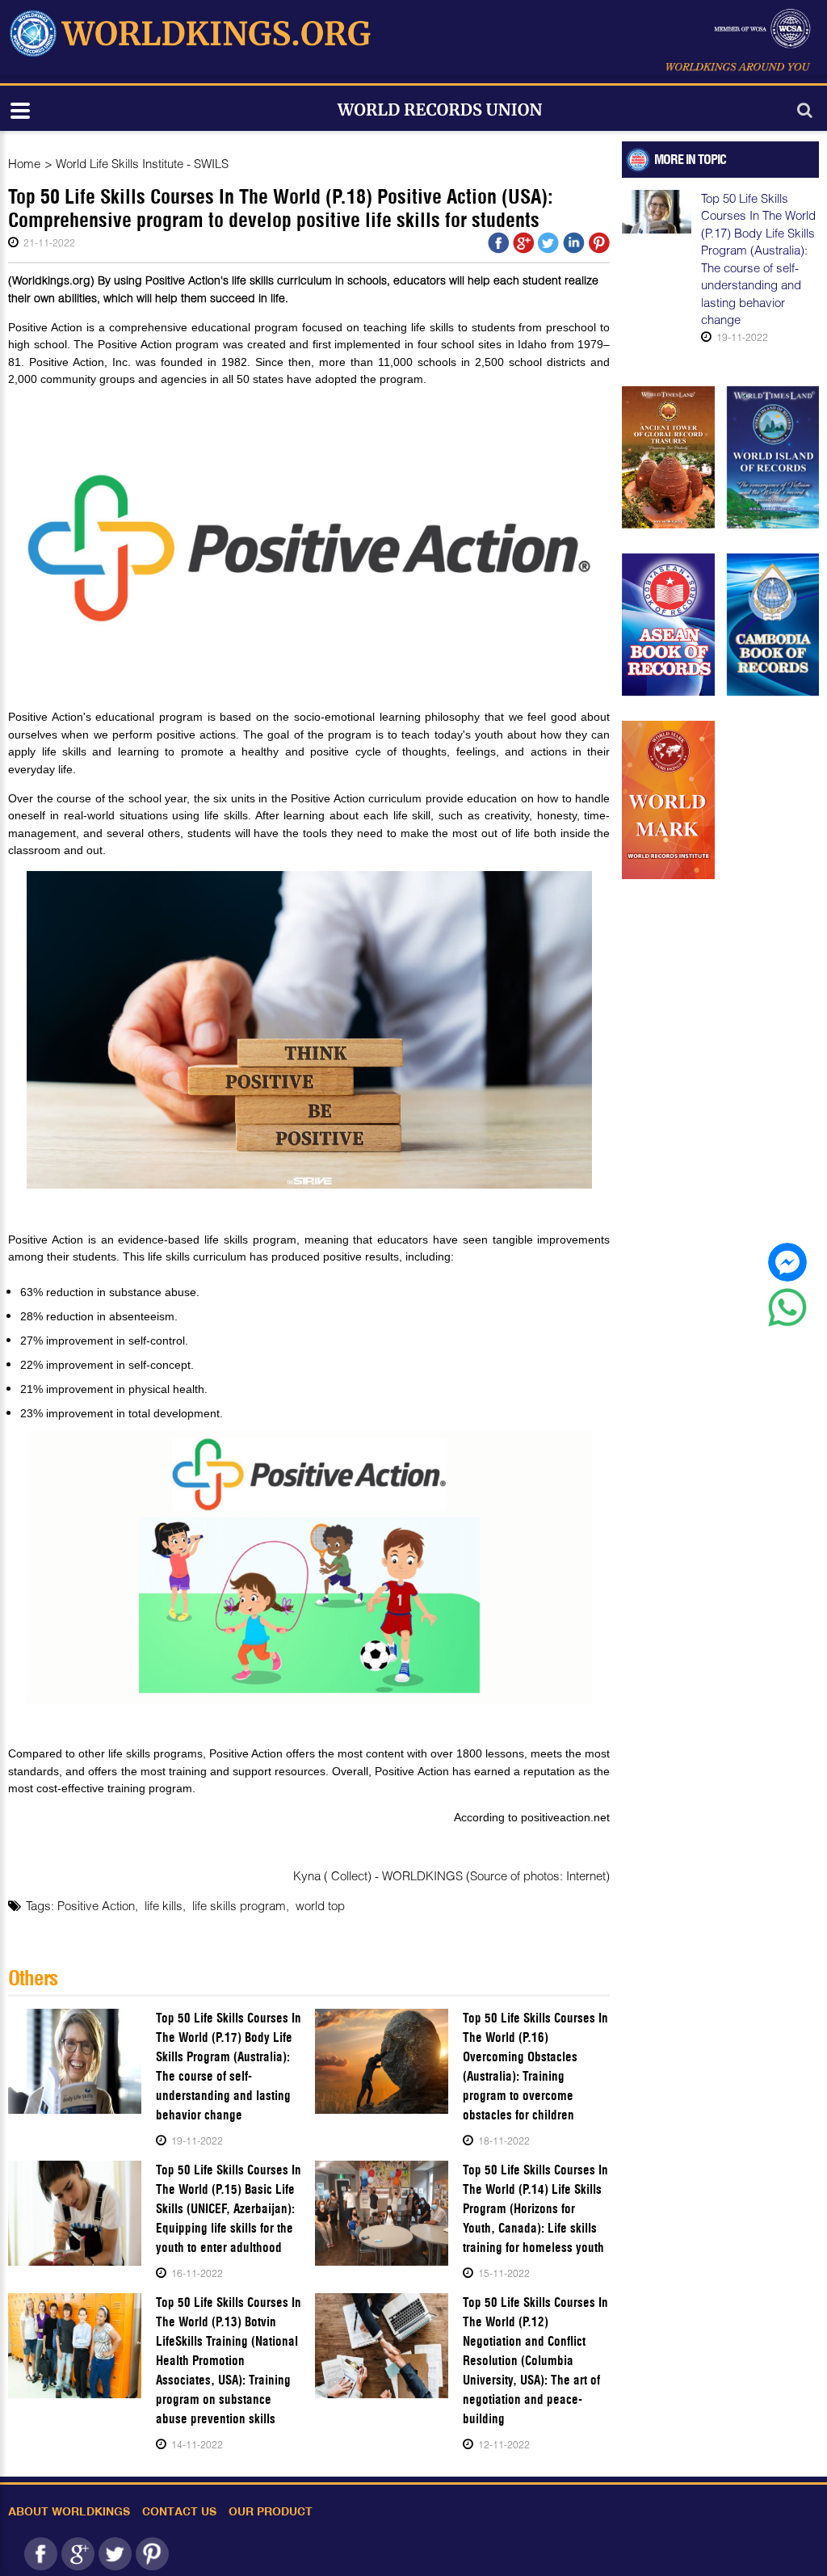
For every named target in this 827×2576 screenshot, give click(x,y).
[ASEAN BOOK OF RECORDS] (668, 625)
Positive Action (96, 1905)
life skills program (239, 1905)
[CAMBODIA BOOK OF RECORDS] (773, 625)
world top (320, 1905)
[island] (773, 457)
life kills (164, 1905)
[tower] (668, 457)
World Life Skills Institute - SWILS (142, 163)
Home (24, 163)
